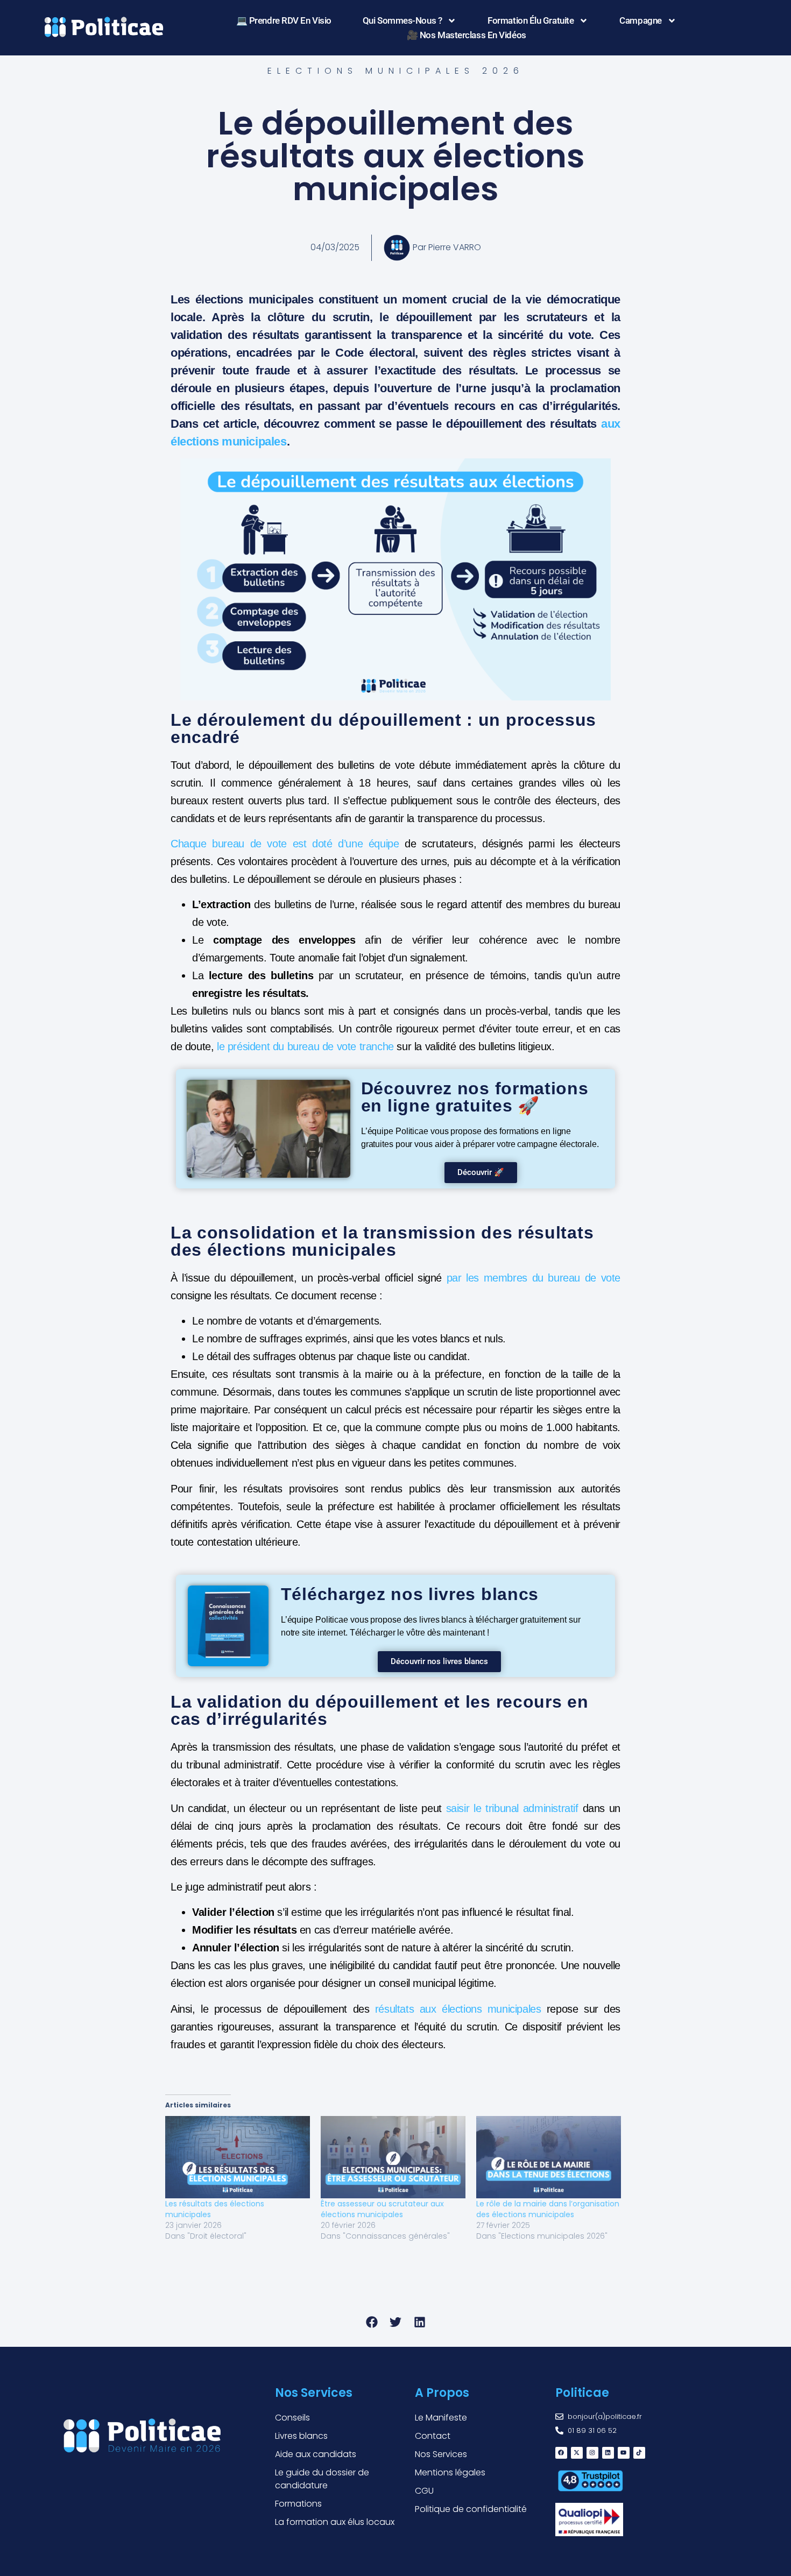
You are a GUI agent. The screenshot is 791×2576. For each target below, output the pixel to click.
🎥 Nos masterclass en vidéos (467, 35)
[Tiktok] (639, 2453)
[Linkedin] (608, 2453)
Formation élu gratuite (531, 20)
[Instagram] (592, 2453)
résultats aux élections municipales (458, 2009)
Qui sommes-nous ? (402, 20)
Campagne (640, 20)
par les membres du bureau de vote (534, 1278)
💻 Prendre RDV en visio (284, 20)
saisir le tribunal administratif (512, 1808)
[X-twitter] (577, 2453)
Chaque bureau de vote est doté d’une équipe (285, 844)
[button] (372, 2322)
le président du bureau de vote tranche (305, 1046)
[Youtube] (624, 2453)
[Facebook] (561, 2453)
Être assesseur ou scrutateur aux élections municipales (382, 2209)
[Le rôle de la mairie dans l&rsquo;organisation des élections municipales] (549, 2157)
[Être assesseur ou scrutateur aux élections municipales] (393, 2157)
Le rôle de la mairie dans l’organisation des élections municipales (548, 2209)
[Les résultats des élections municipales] (238, 2157)
